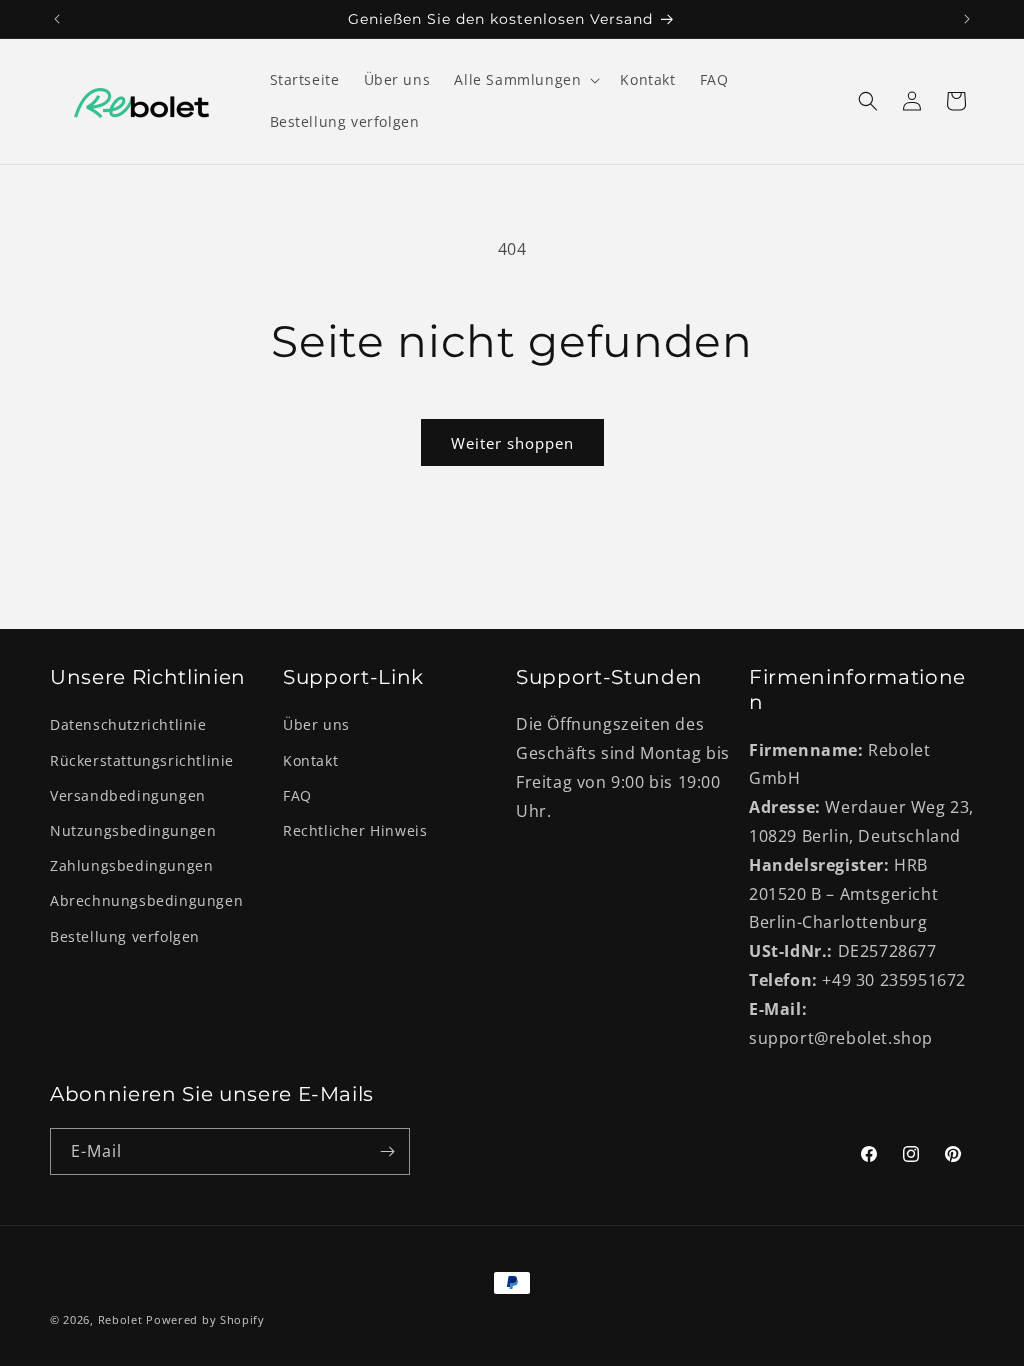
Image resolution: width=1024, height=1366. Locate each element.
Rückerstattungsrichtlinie (142, 760)
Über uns (316, 724)
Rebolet (120, 1319)
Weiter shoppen (512, 443)
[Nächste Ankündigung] (967, 19)
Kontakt (310, 760)
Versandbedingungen (128, 795)
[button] (525, 80)
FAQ (297, 795)
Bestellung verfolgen (125, 936)
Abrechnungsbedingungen (146, 900)
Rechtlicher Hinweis (355, 830)
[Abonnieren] (387, 1151)
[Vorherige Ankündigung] (57, 19)
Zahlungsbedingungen (131, 865)
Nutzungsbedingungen (133, 830)
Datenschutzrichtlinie (128, 724)
